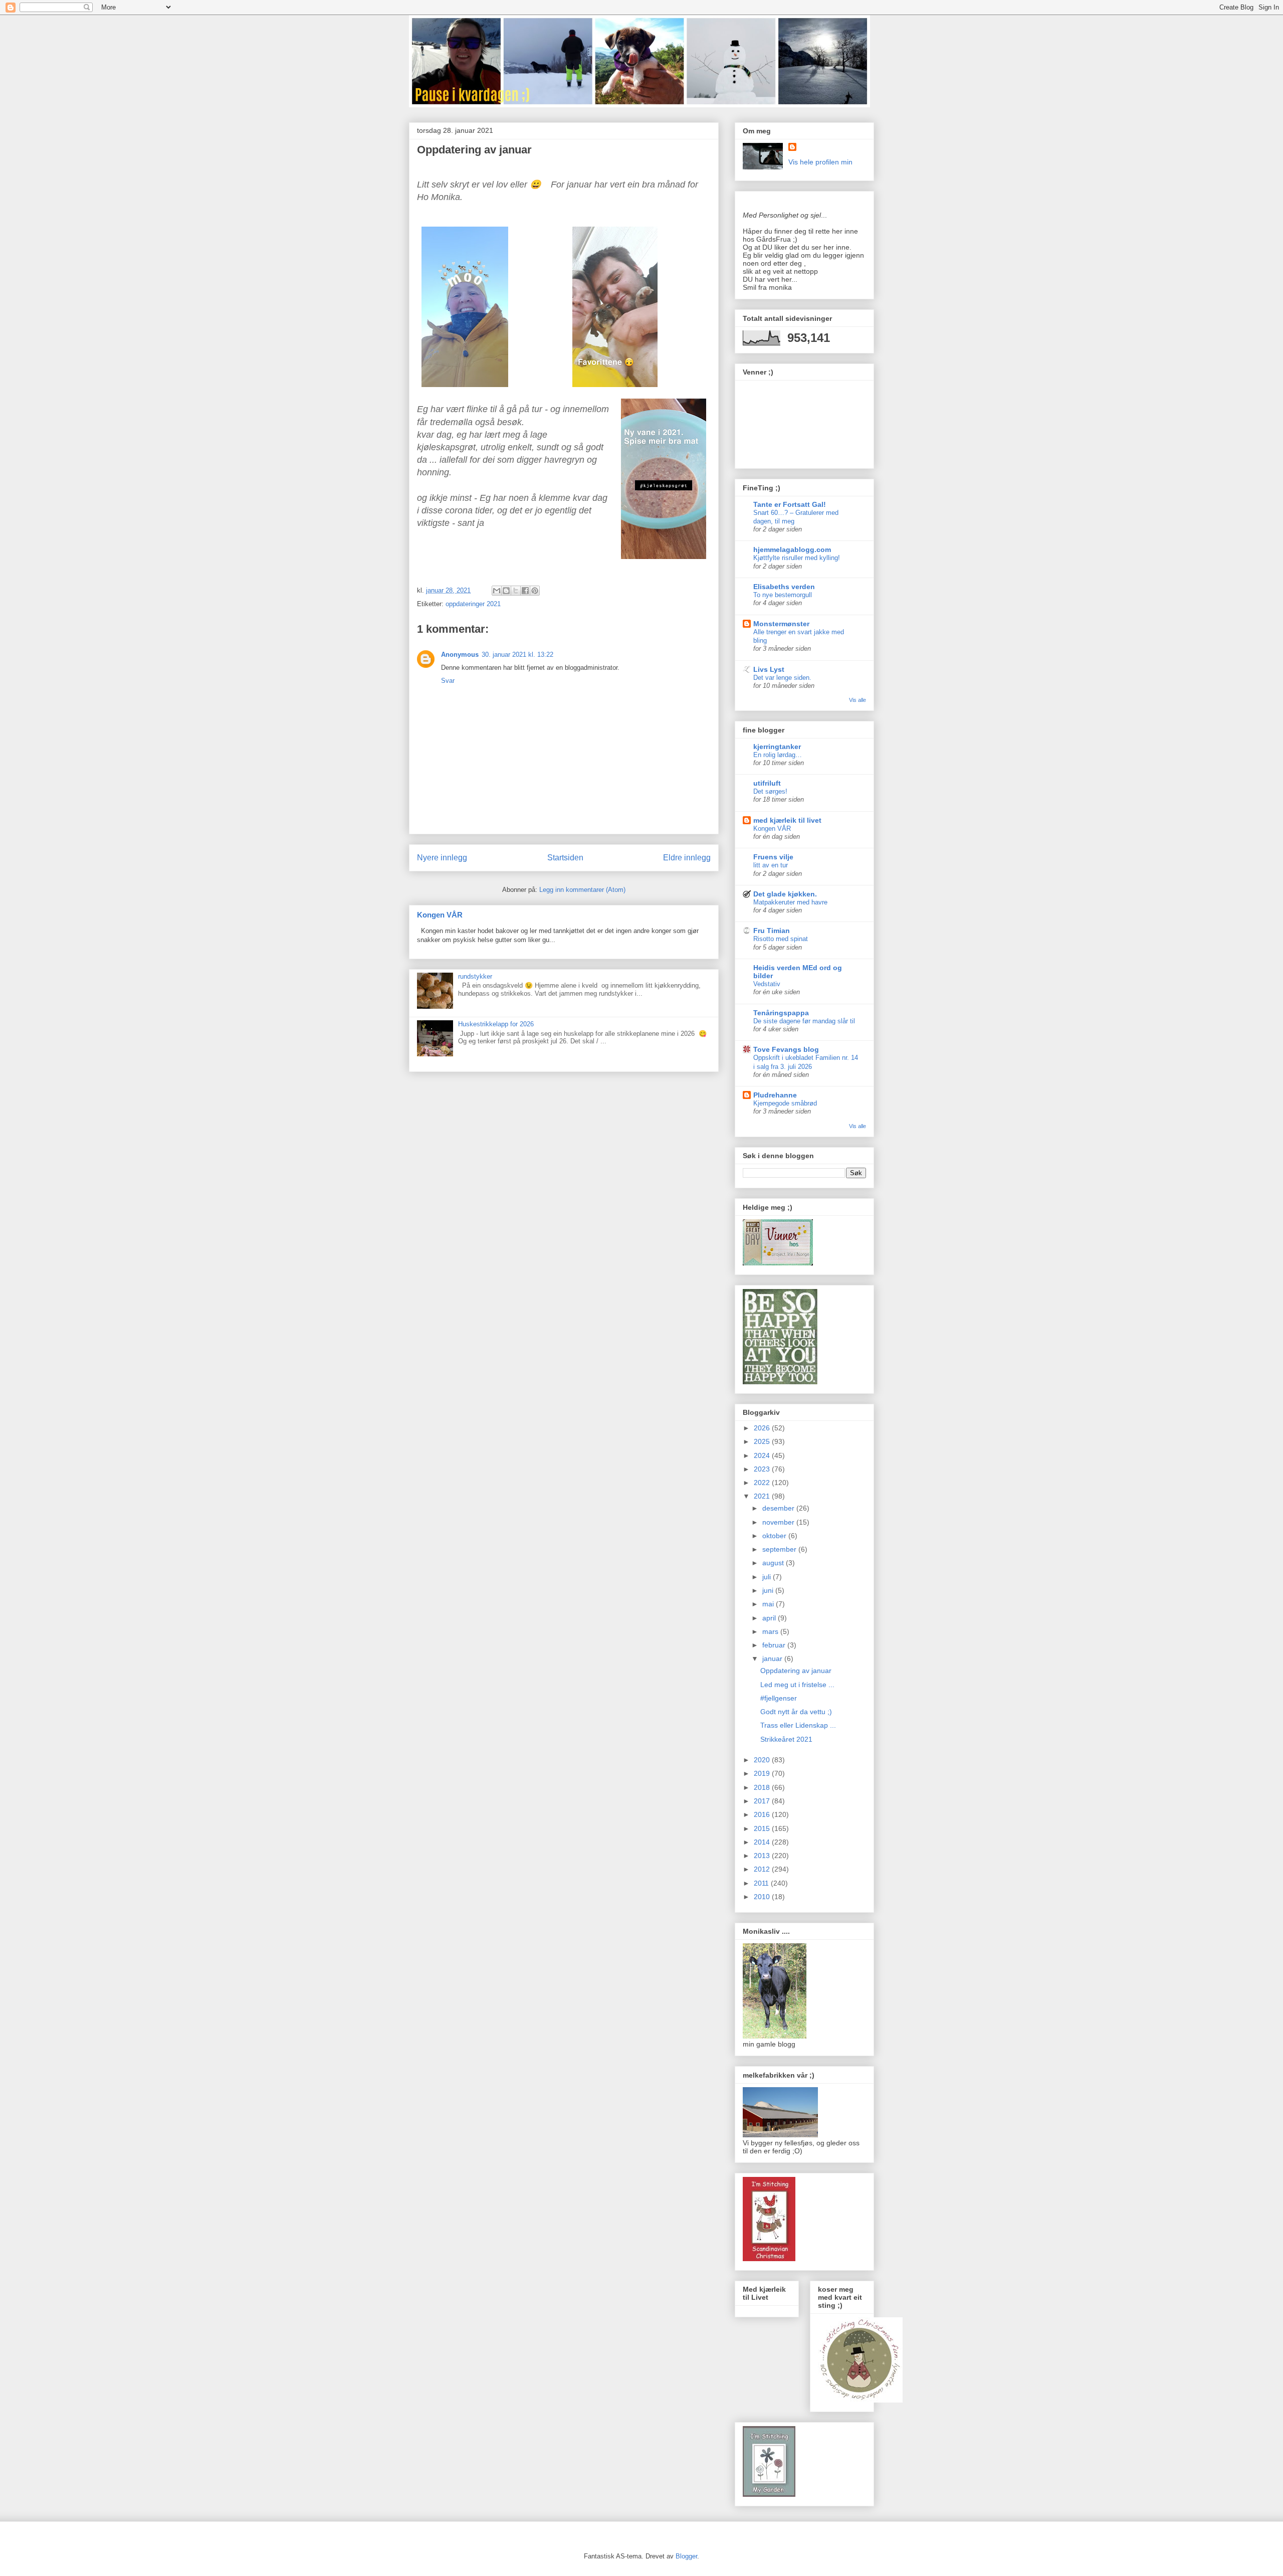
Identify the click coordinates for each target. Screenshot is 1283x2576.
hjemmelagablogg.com (792, 549)
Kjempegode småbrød (785, 1103)
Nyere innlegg (442, 858)
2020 (763, 1760)
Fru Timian (772, 931)
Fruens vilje (773, 857)
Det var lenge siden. (782, 678)
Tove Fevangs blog (786, 1049)
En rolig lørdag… (778, 755)
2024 (763, 1455)
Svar (448, 681)
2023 (763, 1469)
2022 (763, 1483)
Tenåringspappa (781, 1013)
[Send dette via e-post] (497, 591)
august (774, 1563)
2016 (763, 1814)
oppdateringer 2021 (473, 604)
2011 (762, 1883)
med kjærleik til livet (787, 820)
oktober (775, 1536)
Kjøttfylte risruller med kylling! (797, 558)
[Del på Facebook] (525, 591)
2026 (763, 1428)
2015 (763, 1828)
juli (768, 1577)
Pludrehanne (775, 1095)
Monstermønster (781, 624)
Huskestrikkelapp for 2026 (496, 1024)
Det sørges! (770, 791)
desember (779, 1508)
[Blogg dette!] (506, 591)
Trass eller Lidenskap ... (798, 1725)
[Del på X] (516, 591)
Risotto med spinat (781, 939)
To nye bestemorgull (783, 595)
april (770, 1618)
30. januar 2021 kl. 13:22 (517, 655)
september (780, 1549)
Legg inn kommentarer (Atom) (582, 890)
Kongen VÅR (440, 915)
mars (771, 1631)
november (779, 1522)
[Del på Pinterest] (535, 591)
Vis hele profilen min (820, 162)
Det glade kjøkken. (785, 894)
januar (773, 1659)
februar (775, 1645)
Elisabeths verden (784, 587)
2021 (763, 1496)
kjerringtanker (777, 747)
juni (769, 1590)
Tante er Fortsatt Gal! (790, 504)
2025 (763, 1441)
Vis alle (858, 700)
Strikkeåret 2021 (786, 1739)
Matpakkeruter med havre (790, 902)
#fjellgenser (779, 1698)
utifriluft (767, 783)
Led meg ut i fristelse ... (797, 1685)
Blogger (686, 2556)
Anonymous (460, 655)
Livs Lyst (769, 669)
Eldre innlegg (687, 858)
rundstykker (475, 976)
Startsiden (565, 858)
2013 (763, 1856)
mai (769, 1604)
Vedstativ (767, 984)
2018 (763, 1787)
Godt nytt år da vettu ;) (796, 1712)
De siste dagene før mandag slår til (804, 1021)
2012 (763, 1869)
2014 (763, 1842)
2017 (763, 1801)
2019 (763, 1773)
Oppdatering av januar (796, 1671)
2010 (763, 1897)
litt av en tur (771, 865)
